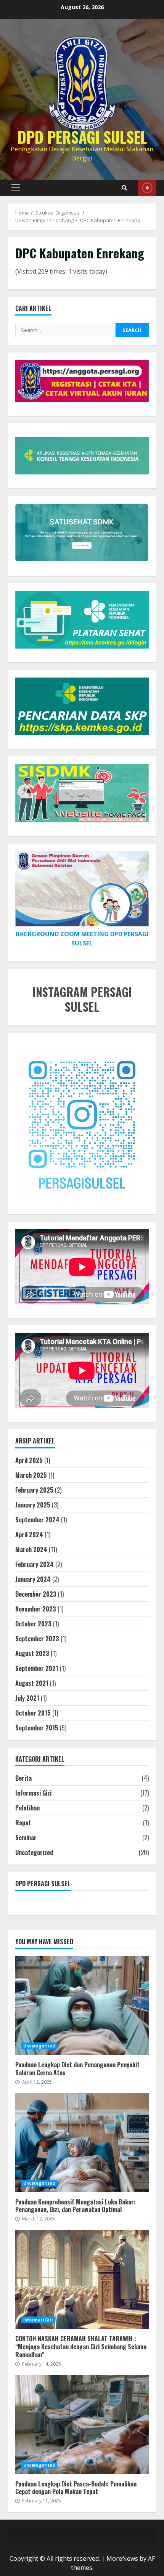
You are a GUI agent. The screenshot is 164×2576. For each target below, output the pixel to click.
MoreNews (122, 2558)
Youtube (147, 188)
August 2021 (32, 1683)
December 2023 (36, 1594)
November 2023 (36, 1609)
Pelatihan (27, 1808)
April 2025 (29, 1460)
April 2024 (29, 1535)
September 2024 (37, 1520)
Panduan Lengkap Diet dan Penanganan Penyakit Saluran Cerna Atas (82, 2006)
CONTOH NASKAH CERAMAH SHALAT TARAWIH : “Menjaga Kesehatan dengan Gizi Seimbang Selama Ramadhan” (82, 2280)
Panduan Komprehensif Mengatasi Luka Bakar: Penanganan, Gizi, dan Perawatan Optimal (82, 2143)
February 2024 (35, 1564)
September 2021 (37, 1668)
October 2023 (33, 1624)
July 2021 (27, 1698)
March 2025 (31, 1475)
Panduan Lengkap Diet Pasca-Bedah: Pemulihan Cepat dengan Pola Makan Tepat (82, 2425)
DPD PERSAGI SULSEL (82, 137)
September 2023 (37, 1639)
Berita (23, 1778)
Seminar (26, 1837)
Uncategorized (34, 1852)
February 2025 (34, 1490)
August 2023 (32, 1653)
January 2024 (33, 1579)
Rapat (23, 1823)
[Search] (124, 188)
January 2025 (33, 1505)
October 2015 (33, 1713)
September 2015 (37, 1728)
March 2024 (31, 1549)
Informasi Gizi (33, 1793)
